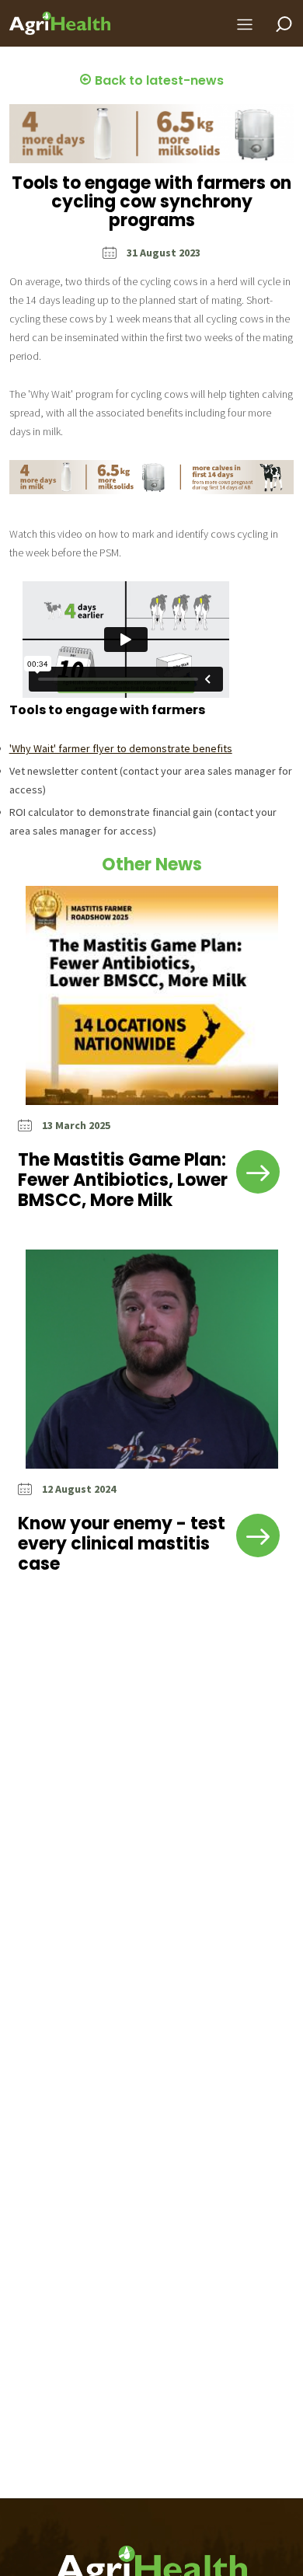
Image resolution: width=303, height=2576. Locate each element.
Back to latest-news (158, 80)
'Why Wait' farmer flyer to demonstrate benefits (121, 748)
